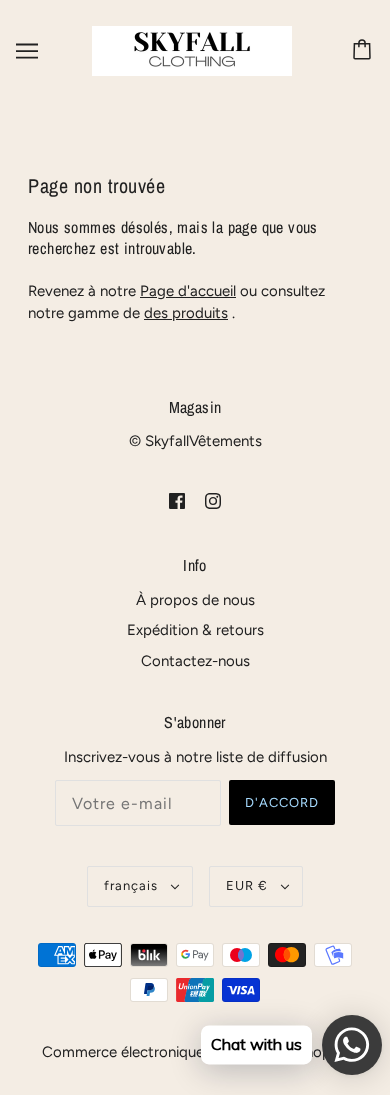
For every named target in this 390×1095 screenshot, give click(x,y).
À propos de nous (195, 600)
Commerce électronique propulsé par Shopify (195, 1052)
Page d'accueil (188, 291)
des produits (186, 313)
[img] (177, 500)
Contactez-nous (195, 661)
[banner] (192, 50)
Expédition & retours (195, 630)
